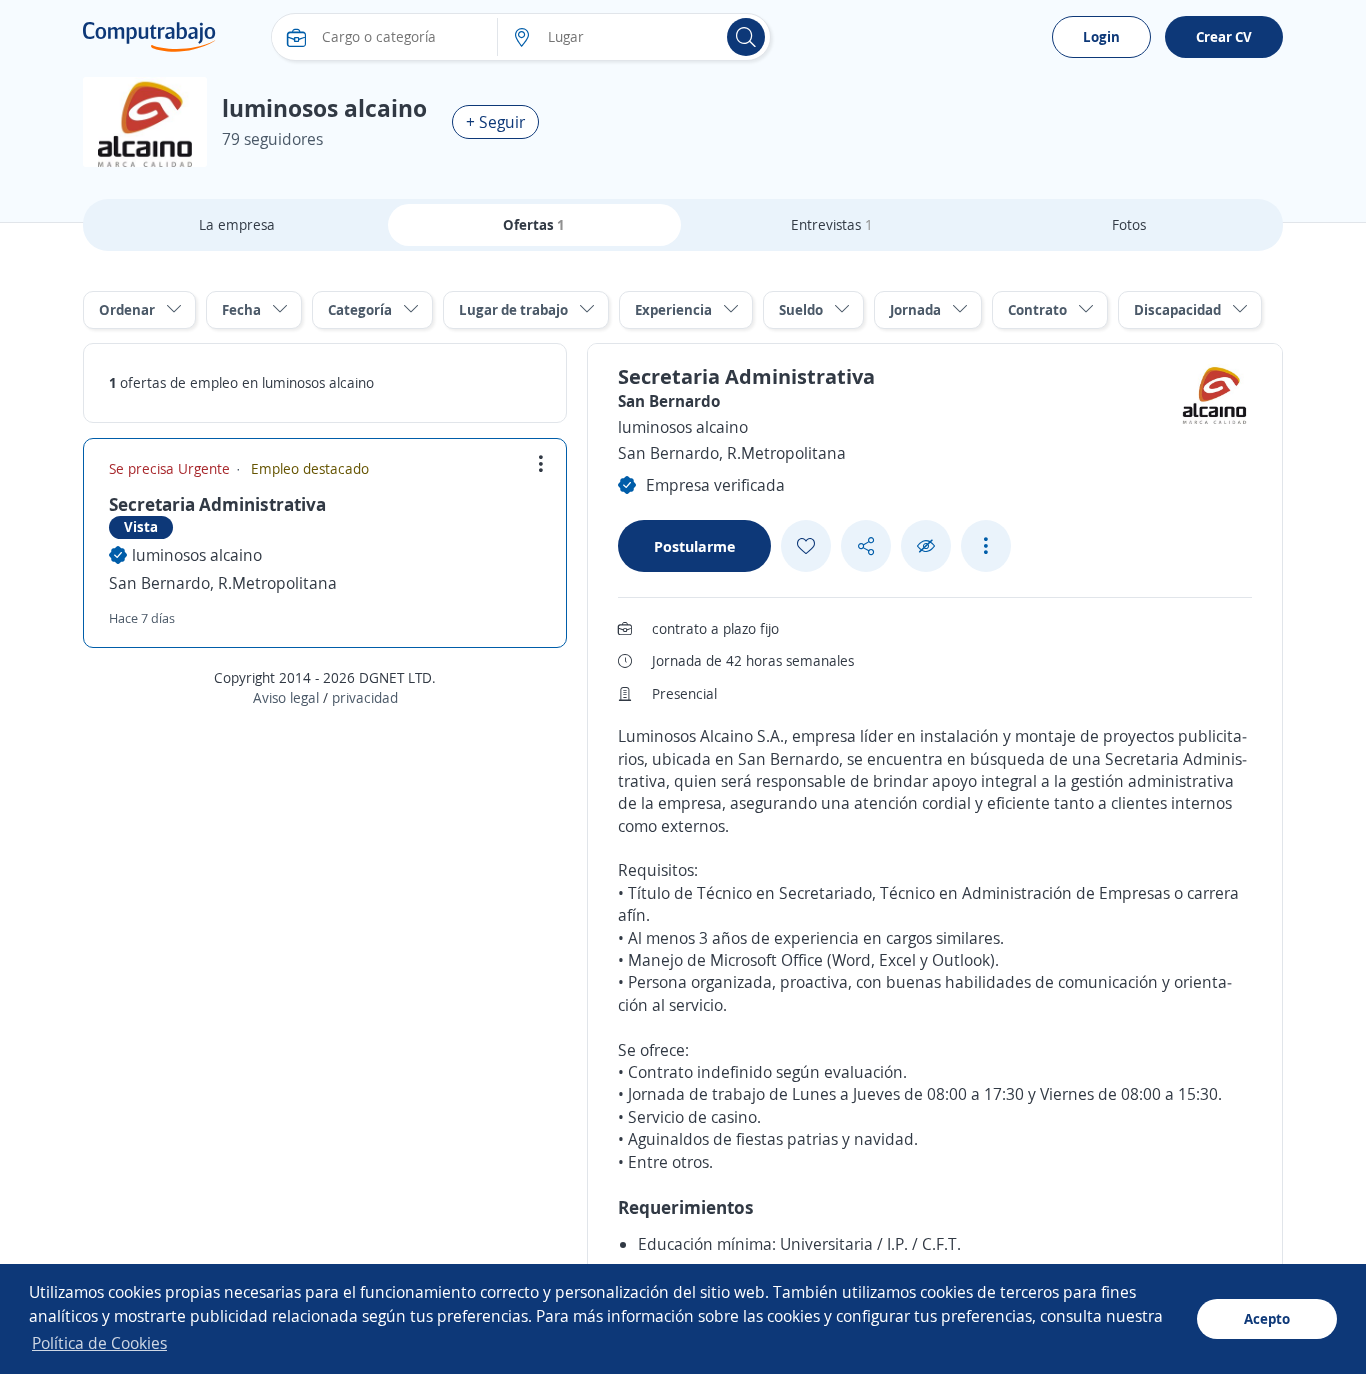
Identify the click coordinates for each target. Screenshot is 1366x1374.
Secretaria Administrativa (217, 504)
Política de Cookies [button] (99, 1343)
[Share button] (866, 546)
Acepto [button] (1267, 1318)
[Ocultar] (926, 546)
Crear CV (1224, 36)
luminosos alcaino (197, 555)
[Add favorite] (806, 546)
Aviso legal (286, 697)
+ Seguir (495, 122)
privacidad (365, 697)
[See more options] (986, 546)
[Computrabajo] (149, 37)
